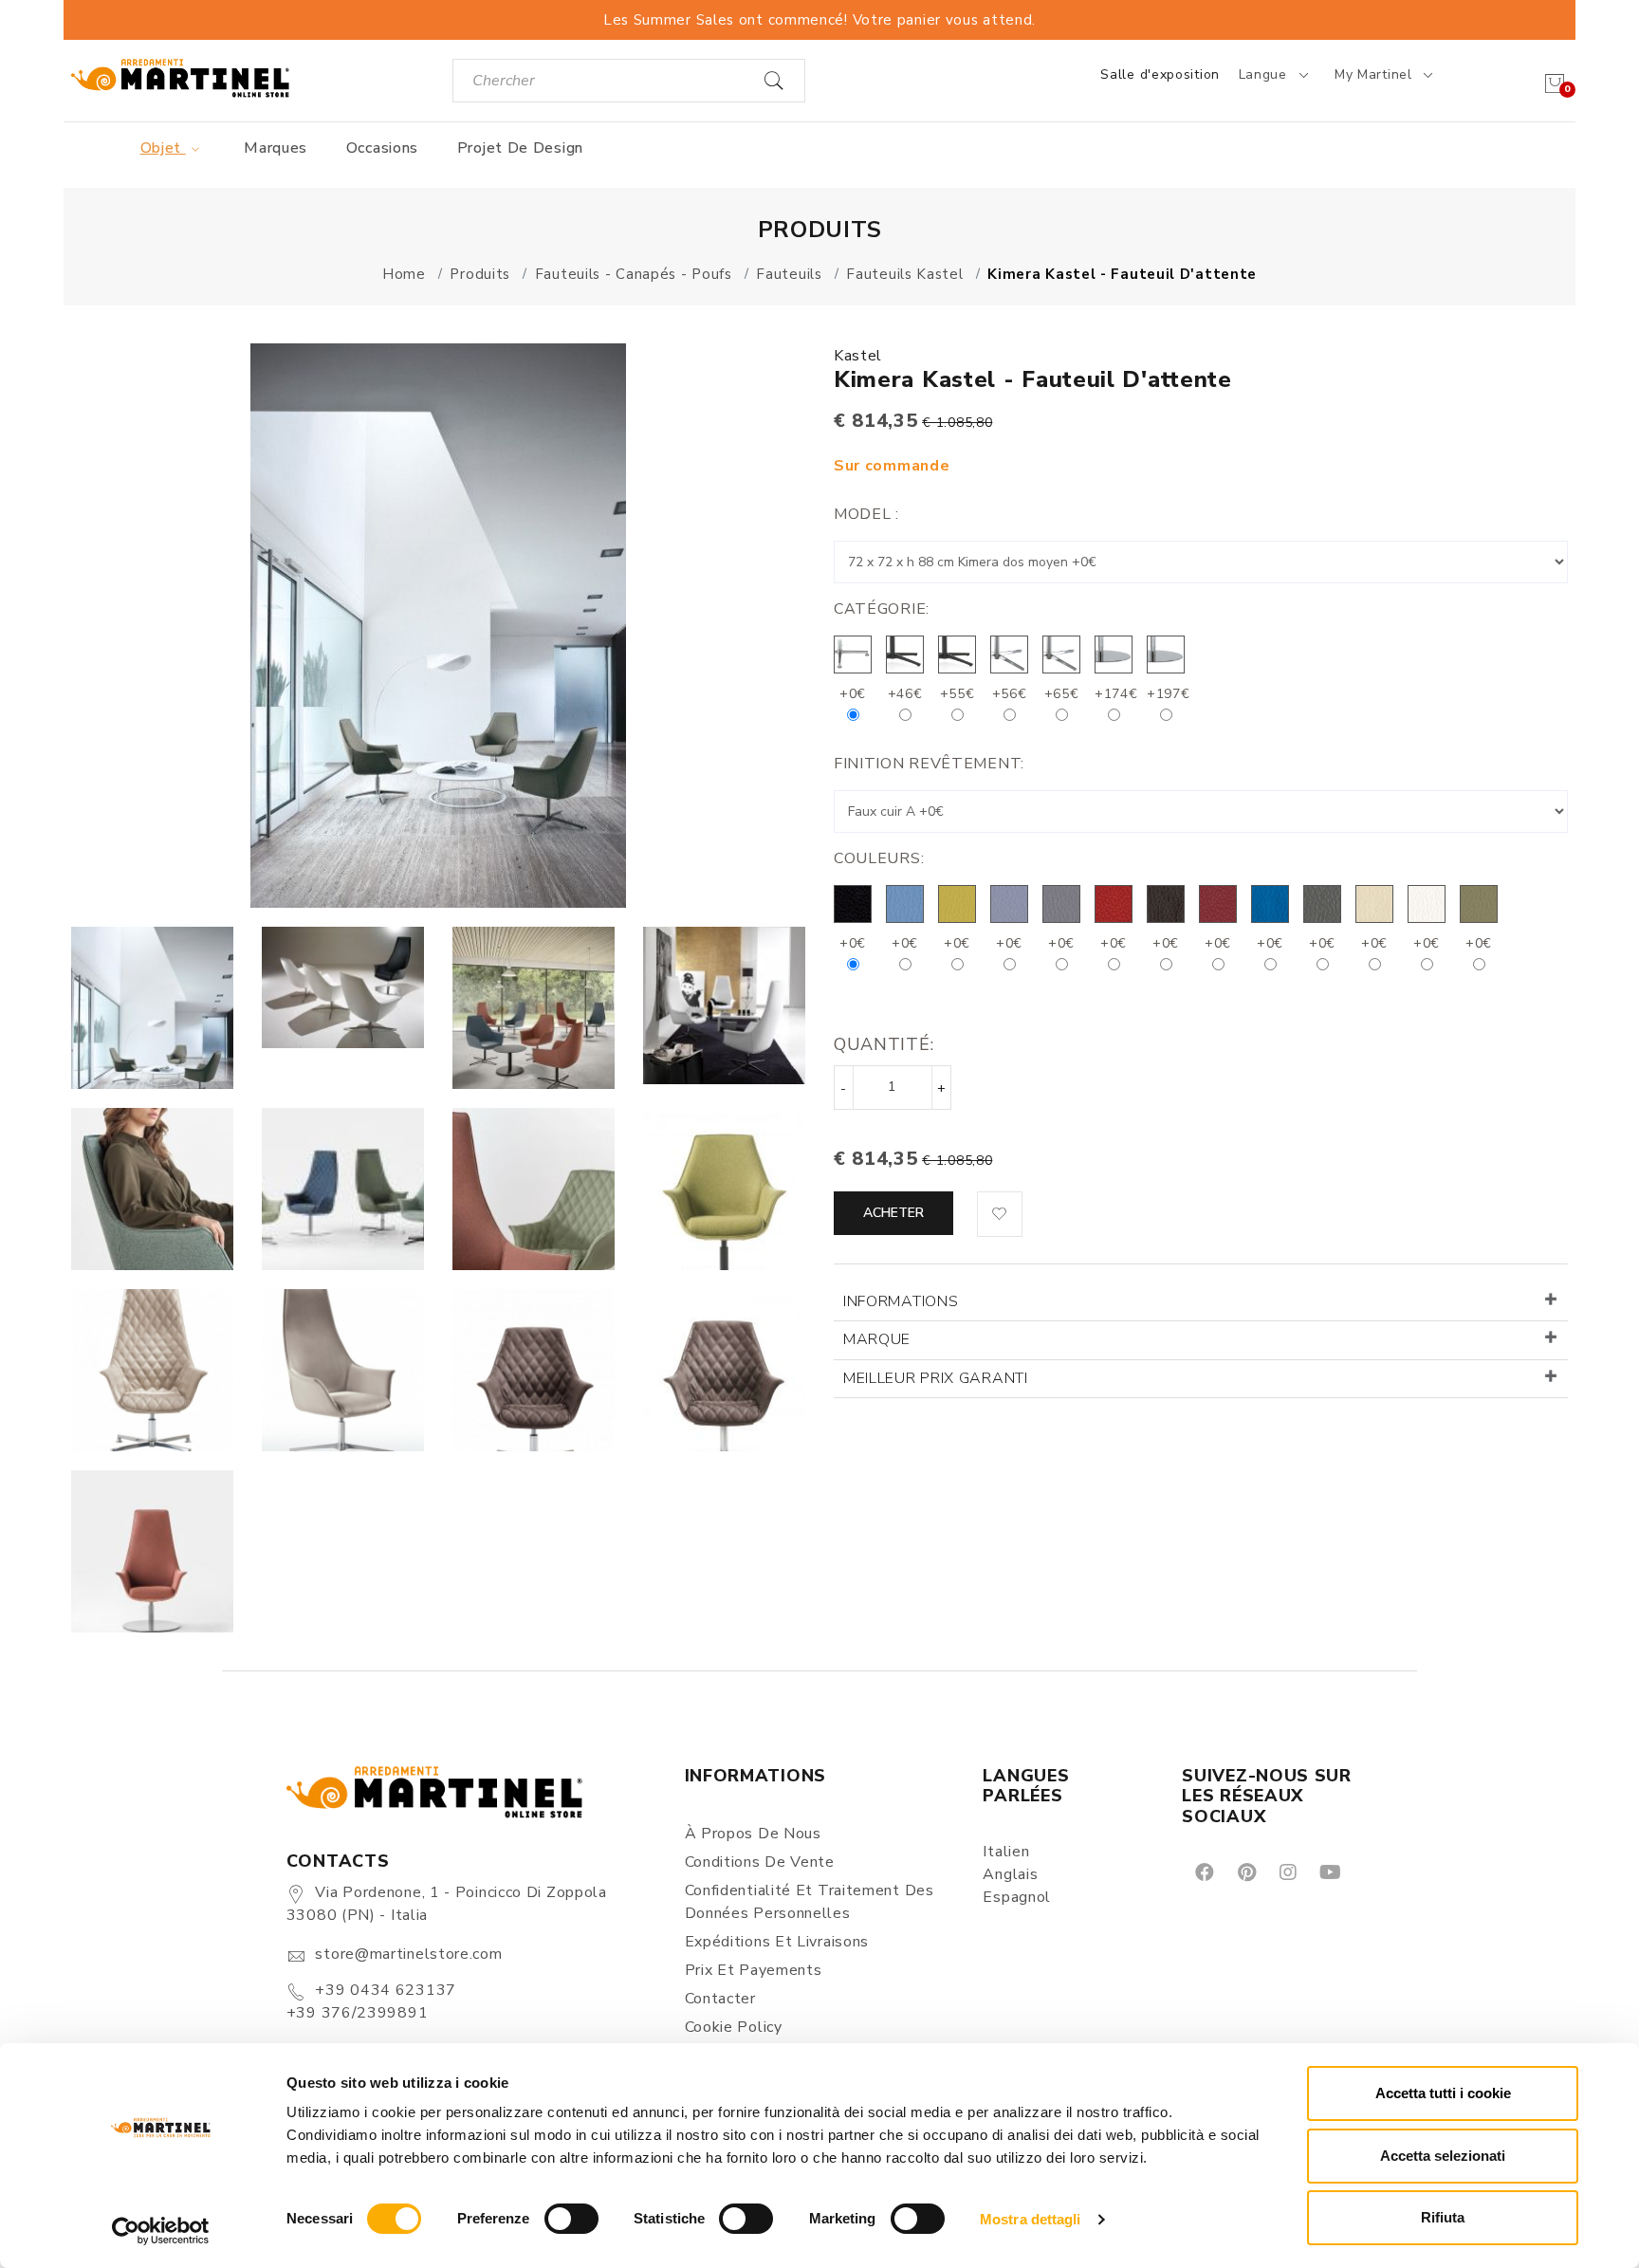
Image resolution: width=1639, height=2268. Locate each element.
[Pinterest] (1245, 1872)
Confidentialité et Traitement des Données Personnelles (810, 1902)
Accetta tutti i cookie (1443, 2093)
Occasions (382, 148)
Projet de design (520, 148)
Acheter (893, 1213)
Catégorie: (882, 609)
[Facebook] (1203, 1872)
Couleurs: (879, 858)
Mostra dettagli (1031, 2219)
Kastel (858, 356)
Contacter (720, 1999)
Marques (276, 148)
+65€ (1062, 694)
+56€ (1010, 694)
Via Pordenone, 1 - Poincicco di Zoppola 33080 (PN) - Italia (447, 1904)
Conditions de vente (760, 1862)
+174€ (1116, 694)
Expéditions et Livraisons (777, 1942)
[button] (1000, 1214)
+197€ (1169, 694)
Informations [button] (901, 1301)
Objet (163, 148)
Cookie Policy (734, 2027)
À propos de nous (753, 1834)
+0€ (853, 694)
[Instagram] (1287, 1872)
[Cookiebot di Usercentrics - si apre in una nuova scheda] (161, 2231)
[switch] (571, 2219)
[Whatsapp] (1373, 1872)
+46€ (905, 694)
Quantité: (884, 1044)
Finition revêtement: (929, 764)
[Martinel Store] (180, 77)
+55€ (958, 694)
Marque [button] (877, 1339)
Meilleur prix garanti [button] (936, 1378)
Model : (866, 514)
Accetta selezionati (1443, 2156)
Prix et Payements (754, 1970)
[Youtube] (1329, 1872)
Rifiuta (1443, 2217)
